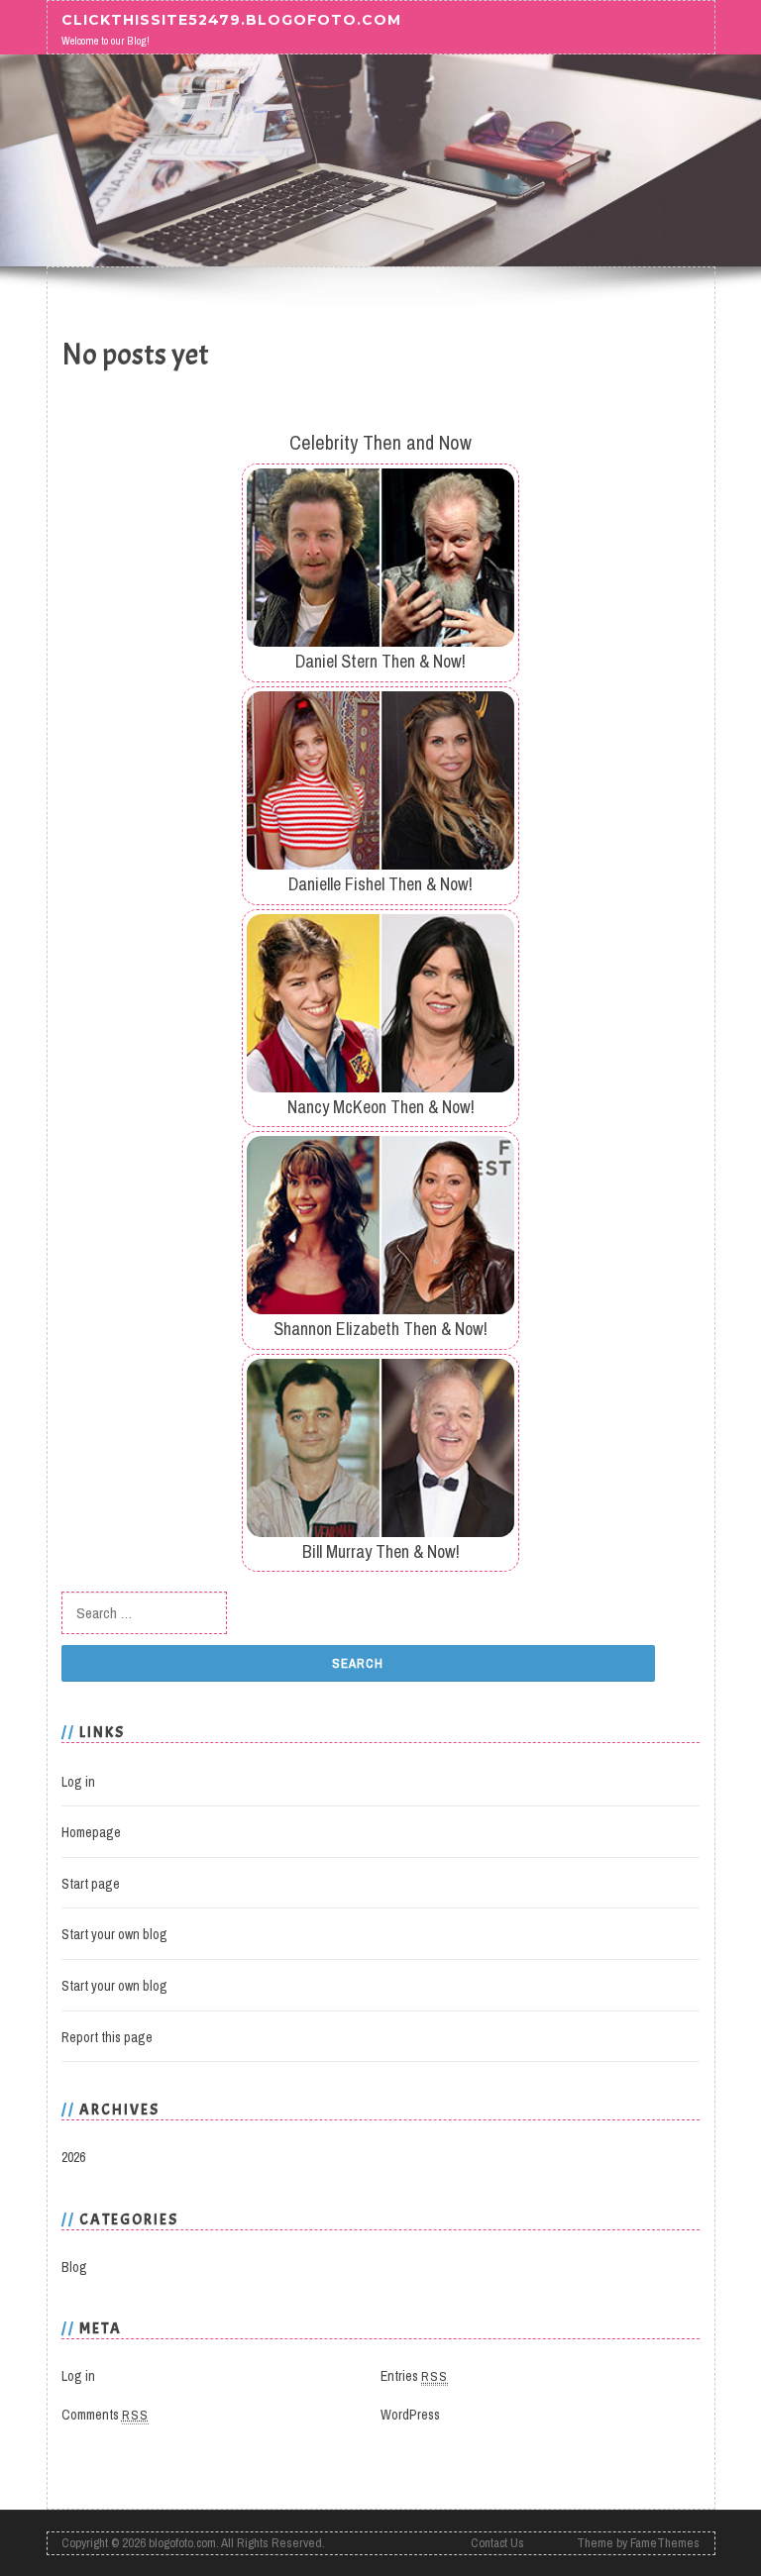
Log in (78, 1782)
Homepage (91, 1832)
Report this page (107, 2037)
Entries (414, 2376)
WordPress (410, 2415)
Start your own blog (114, 1934)
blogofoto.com (182, 2543)
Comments (105, 2415)
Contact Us (497, 2543)
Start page (91, 1884)
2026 (73, 2157)
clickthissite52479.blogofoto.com (231, 20)
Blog (74, 2267)
